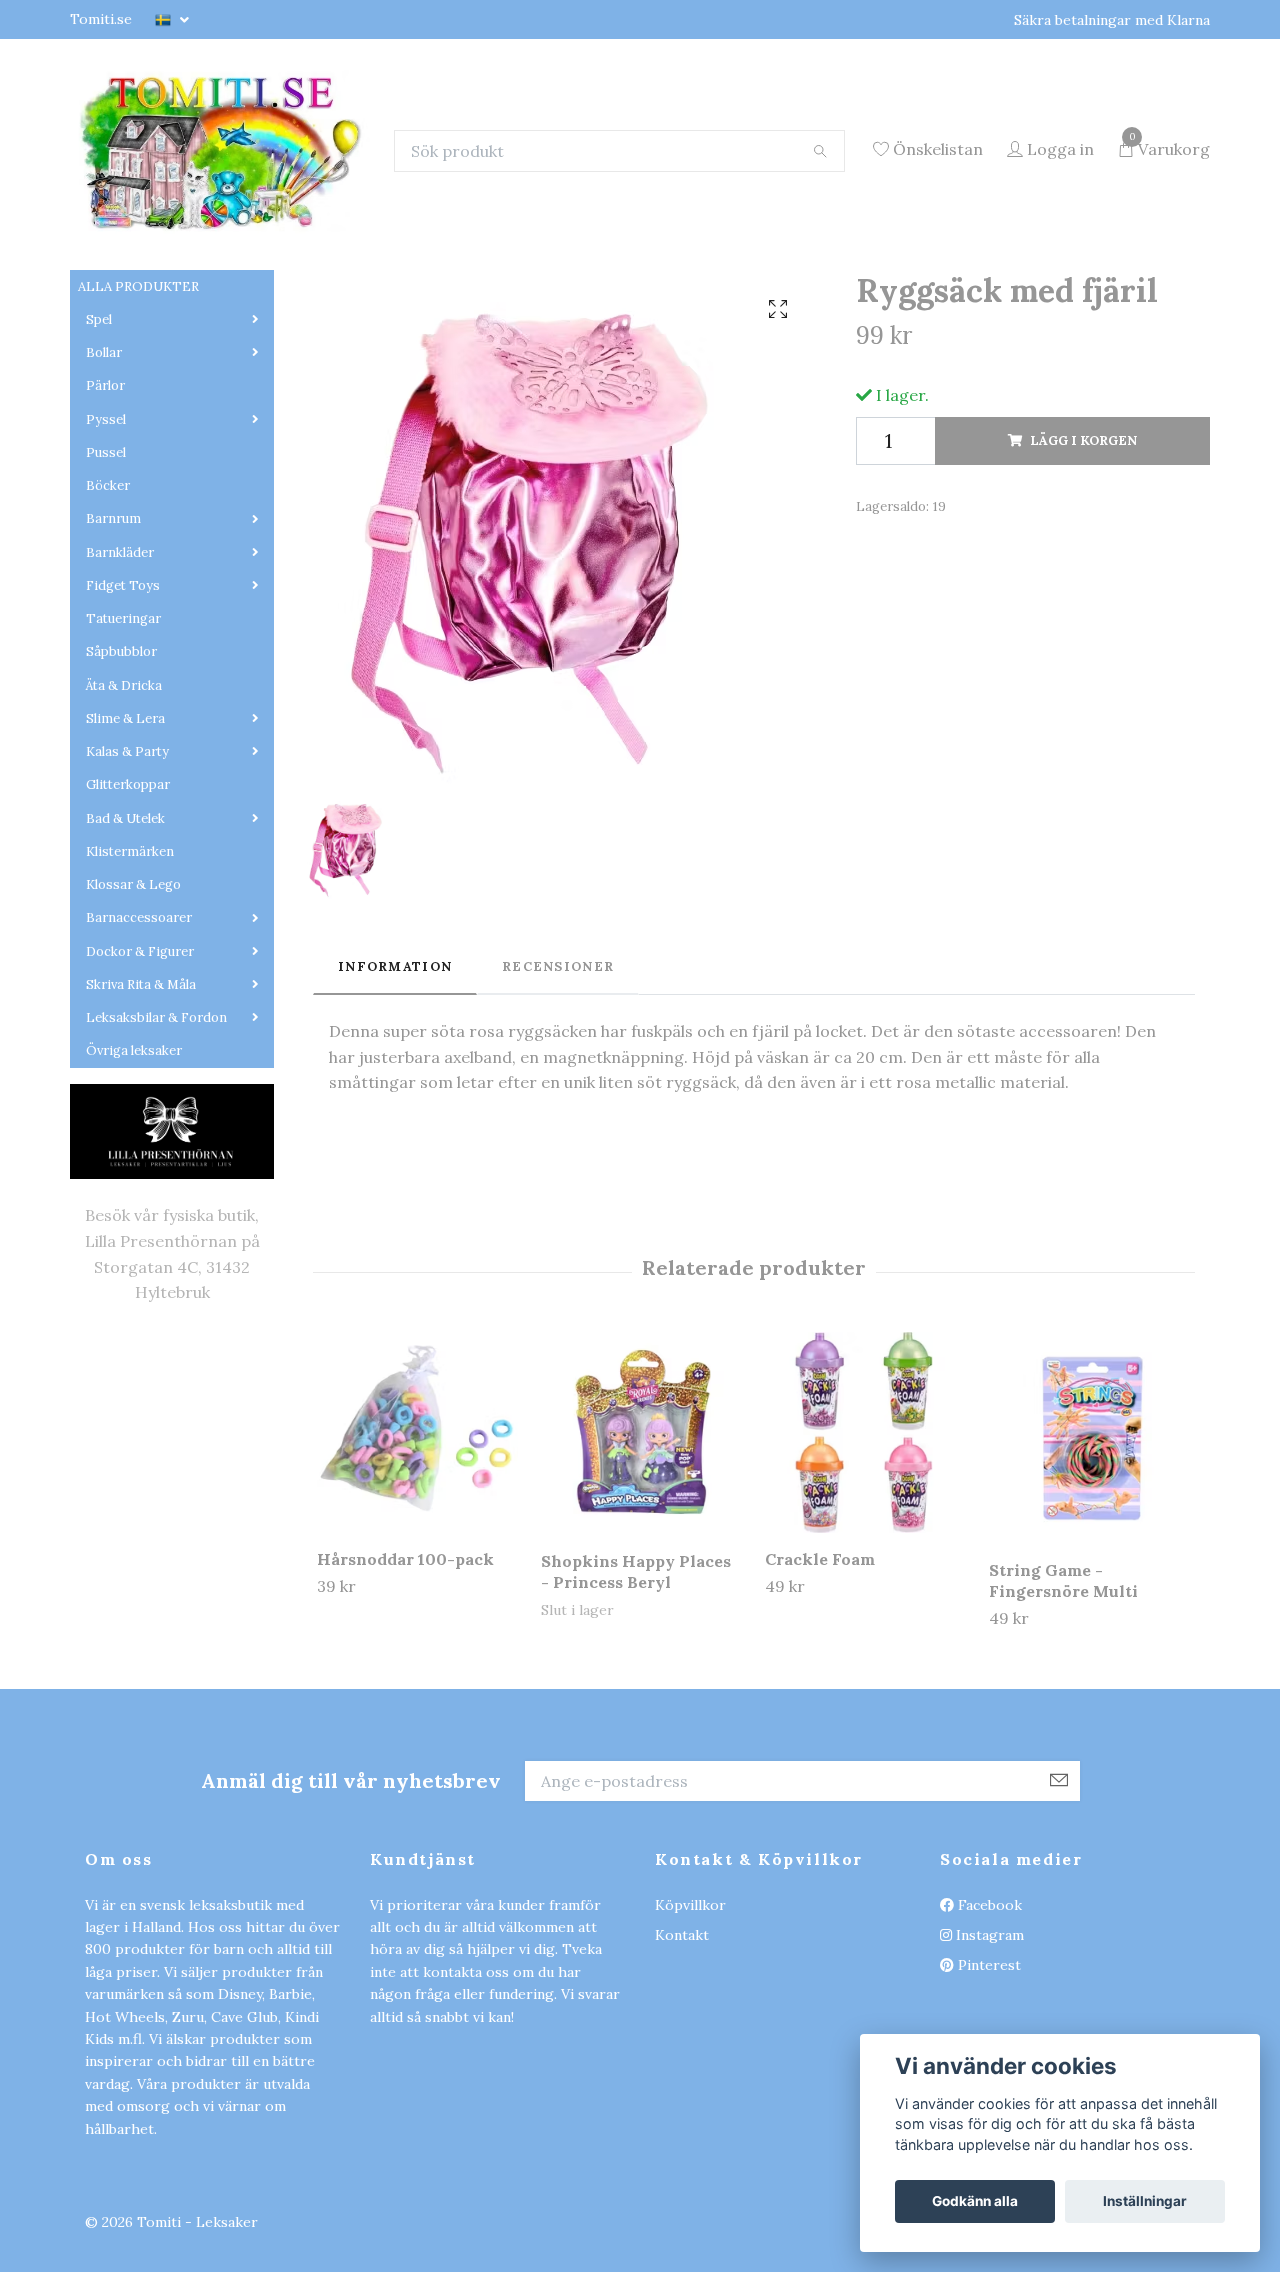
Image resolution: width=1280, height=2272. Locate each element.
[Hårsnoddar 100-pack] (417, 1586)
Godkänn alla (975, 2201)
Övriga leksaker (134, 1204)
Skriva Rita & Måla (141, 1137)
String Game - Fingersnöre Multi (1063, 1734)
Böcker (108, 639)
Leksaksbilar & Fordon (156, 1171)
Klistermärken (130, 1004)
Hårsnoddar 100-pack (405, 1713)
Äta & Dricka (124, 838)
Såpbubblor (121, 805)
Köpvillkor (690, 2058)
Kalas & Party (127, 905)
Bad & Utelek (125, 971)
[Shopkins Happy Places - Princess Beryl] (641, 1587)
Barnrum (113, 672)
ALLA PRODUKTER (138, 439)
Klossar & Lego (133, 1038)
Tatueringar (123, 772)
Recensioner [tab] (558, 1119)
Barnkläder (120, 705)
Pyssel (106, 572)
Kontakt (682, 2089)
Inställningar (1145, 2201)
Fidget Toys (123, 738)
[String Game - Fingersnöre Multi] (1089, 1592)
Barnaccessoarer (139, 1071)
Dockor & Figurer (140, 1104)
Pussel (106, 605)
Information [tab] (395, 1119)
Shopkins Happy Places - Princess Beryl (636, 1725)
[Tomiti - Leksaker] (327, 213)
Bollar (104, 506)
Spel (99, 472)
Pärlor (105, 539)
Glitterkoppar (128, 938)
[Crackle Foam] (865, 1586)
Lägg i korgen (1083, 593)
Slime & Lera (125, 871)
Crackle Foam (820, 1713)
